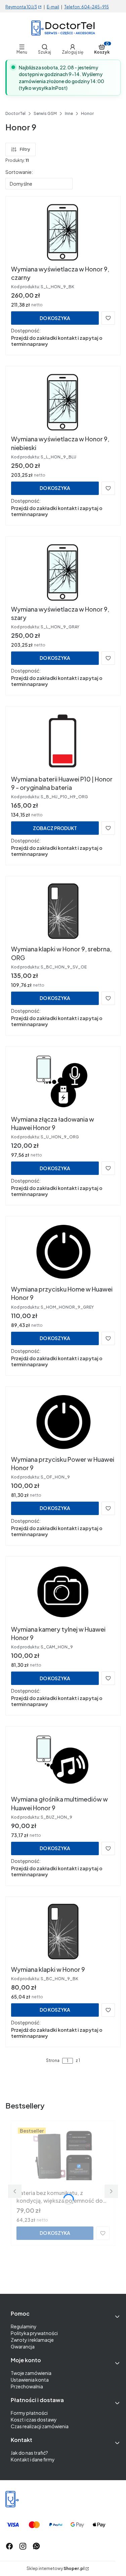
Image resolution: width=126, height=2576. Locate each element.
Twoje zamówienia (31, 2373)
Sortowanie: (19, 172)
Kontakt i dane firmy (33, 2459)
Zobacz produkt (55, 828)
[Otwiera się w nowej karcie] (36, 2546)
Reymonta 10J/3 (21, 7)
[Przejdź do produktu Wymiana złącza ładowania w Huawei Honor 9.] (63, 1082)
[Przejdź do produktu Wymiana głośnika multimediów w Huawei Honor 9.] (63, 1762)
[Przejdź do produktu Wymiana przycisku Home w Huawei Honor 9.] (63, 1252)
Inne (69, 113)
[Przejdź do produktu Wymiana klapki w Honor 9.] (63, 1932)
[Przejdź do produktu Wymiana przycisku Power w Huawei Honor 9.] (63, 1422)
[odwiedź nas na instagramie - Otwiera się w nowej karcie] (23, 2546)
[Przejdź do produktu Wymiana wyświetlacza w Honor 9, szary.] (63, 572)
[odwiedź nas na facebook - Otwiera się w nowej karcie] (9, 2546)
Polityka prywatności (34, 2333)
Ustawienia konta (30, 2380)
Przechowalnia (27, 2386)
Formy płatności (29, 2413)
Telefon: (73, 7)
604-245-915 (95, 7)
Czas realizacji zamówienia (40, 2426)
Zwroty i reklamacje (32, 2340)
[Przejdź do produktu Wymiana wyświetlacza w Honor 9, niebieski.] (63, 402)
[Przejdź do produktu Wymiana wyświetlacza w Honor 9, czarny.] (63, 232)
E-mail (53, 7)
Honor (87, 113)
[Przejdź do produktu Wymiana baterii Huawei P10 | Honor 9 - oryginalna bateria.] (63, 742)
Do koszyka (55, 318)
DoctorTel (15, 113)
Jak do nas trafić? (29, 2453)
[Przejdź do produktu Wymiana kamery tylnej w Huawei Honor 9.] (63, 1592)
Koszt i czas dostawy (34, 2420)
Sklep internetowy (55, 2569)
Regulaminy (24, 2326)
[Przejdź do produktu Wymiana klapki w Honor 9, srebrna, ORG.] (63, 912)
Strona (53, 2061)
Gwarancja (23, 2346)
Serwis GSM (45, 113)
